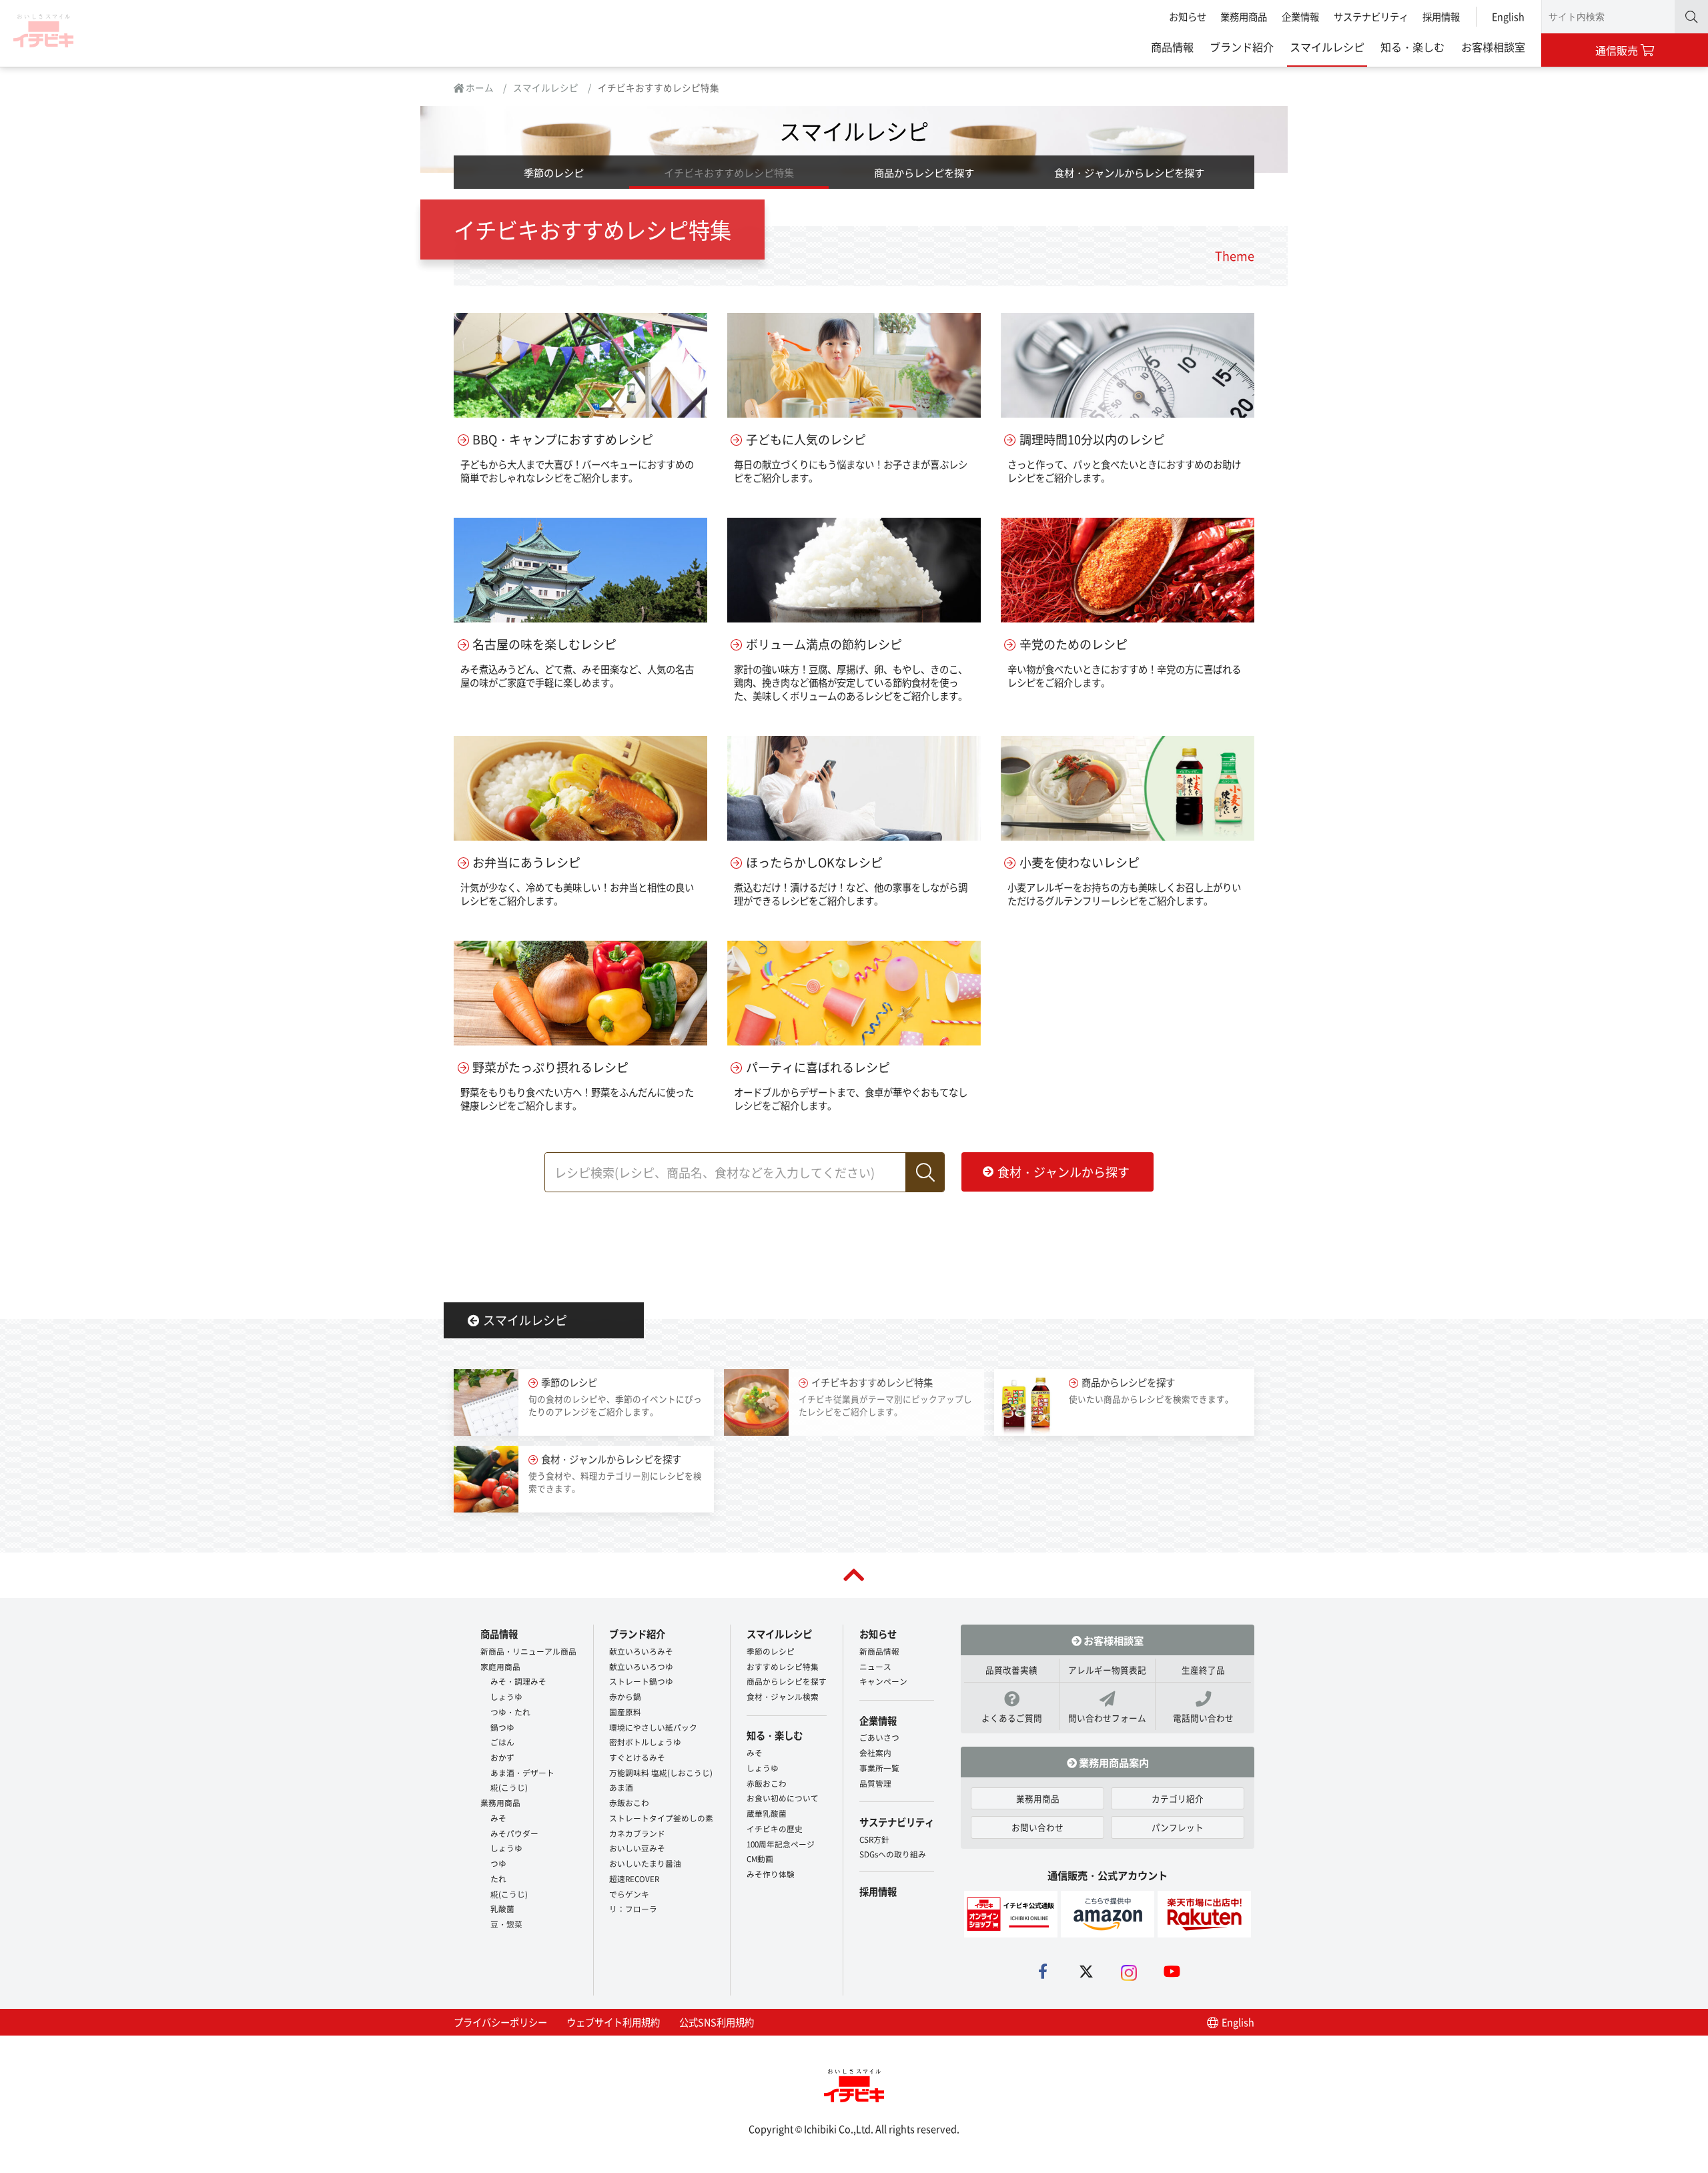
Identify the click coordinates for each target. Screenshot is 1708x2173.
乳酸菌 (502, 1908)
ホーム (479, 87)
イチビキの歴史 (775, 1828)
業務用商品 (1244, 16)
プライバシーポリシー (500, 2022)
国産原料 (625, 1712)
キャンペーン (883, 1681)
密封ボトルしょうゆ (645, 1742)
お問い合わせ (1037, 1827)
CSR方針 (874, 1839)
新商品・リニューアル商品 (528, 1651)
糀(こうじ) (509, 1787)
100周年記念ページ (781, 1844)
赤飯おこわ (629, 1802)
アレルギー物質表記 (1107, 1670)
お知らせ (1188, 16)
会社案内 (875, 1752)
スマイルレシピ (1327, 47)
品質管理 (875, 1783)
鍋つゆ (502, 1727)
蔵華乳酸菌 (767, 1813)
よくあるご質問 (1012, 1718)
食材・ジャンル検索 (783, 1696)
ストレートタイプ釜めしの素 (661, 1818)
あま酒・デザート (522, 1772)
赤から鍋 (625, 1696)
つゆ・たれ (510, 1712)
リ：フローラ (633, 1908)
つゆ (498, 1863)
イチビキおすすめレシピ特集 (729, 172)
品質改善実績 (1011, 1670)
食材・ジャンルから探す (1063, 1172)
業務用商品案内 (1113, 1762)
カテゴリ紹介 (1178, 1798)
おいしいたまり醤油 (645, 1863)
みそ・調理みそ (518, 1681)
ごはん (502, 1742)
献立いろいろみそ (641, 1651)
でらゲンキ (629, 1894)
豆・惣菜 (506, 1924)
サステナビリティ (1371, 16)
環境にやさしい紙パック (653, 1727)
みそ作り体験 (771, 1874)
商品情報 (1172, 47)
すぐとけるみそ (637, 1757)
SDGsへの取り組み (893, 1854)
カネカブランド (637, 1833)
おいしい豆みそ (637, 1848)
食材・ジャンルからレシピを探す (1129, 172)
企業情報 (1300, 16)
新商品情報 (879, 1651)
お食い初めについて (783, 1798)
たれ (498, 1878)
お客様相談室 (1493, 47)
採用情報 (1441, 16)
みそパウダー (514, 1833)
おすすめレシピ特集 (783, 1666)
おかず (502, 1757)
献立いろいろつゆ (641, 1666)
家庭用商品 (500, 1666)
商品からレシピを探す (924, 172)
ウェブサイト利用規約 (613, 2022)
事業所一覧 (879, 1768)
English (1508, 16)
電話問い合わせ (1203, 1718)
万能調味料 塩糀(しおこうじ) (661, 1772)
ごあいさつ (879, 1737)
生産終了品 (1203, 1670)
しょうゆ (506, 1696)
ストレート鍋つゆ (641, 1681)
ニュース (875, 1666)
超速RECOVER (634, 1878)
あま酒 (621, 1787)
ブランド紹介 (1242, 47)
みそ (498, 1818)
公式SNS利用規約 (717, 2022)
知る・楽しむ (1412, 47)
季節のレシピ (554, 172)
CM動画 (760, 1858)
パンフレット (1178, 1827)
